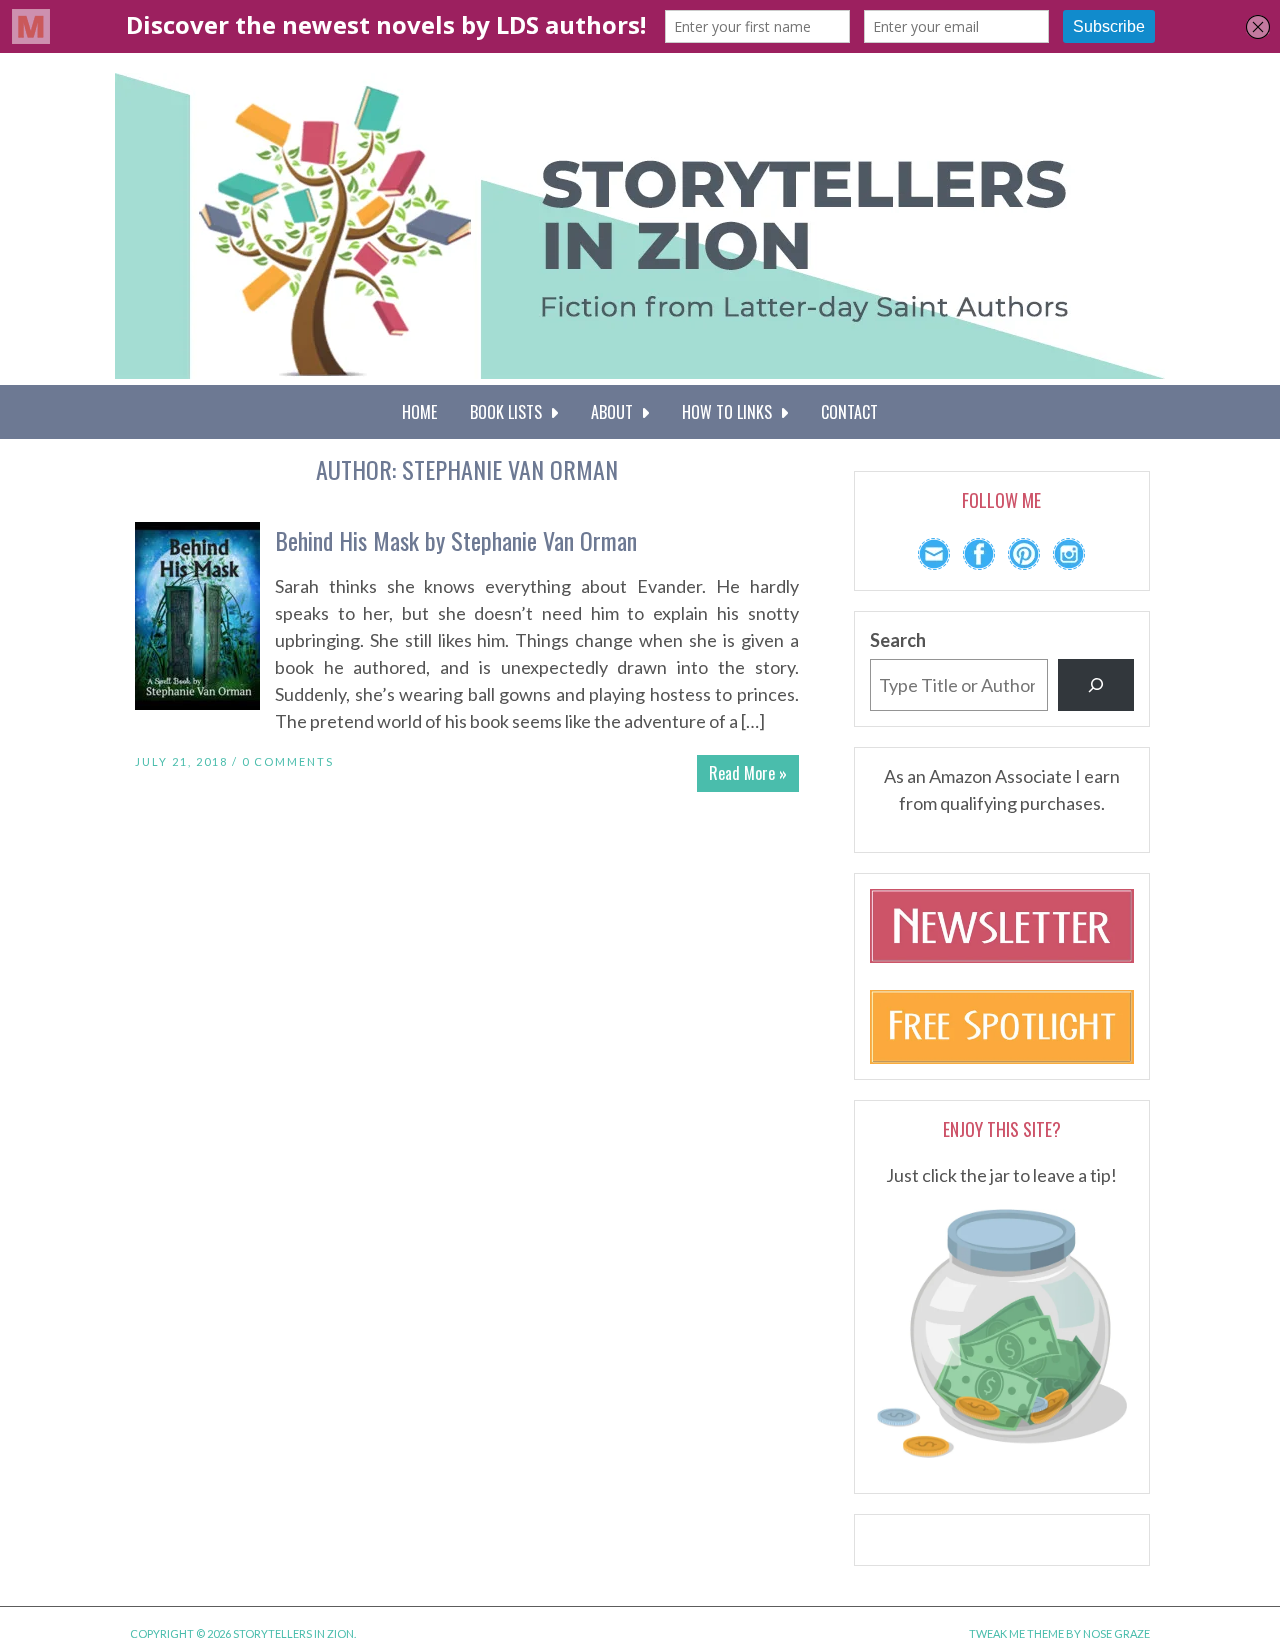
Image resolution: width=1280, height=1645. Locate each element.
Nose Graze (1116, 1633)
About (616, 412)
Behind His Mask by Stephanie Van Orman (456, 540)
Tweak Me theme (1016, 1633)
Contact (849, 412)
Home (419, 412)
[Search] (1096, 685)
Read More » (748, 773)
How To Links (731, 412)
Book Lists (510, 412)
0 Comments (288, 761)
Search (898, 640)
